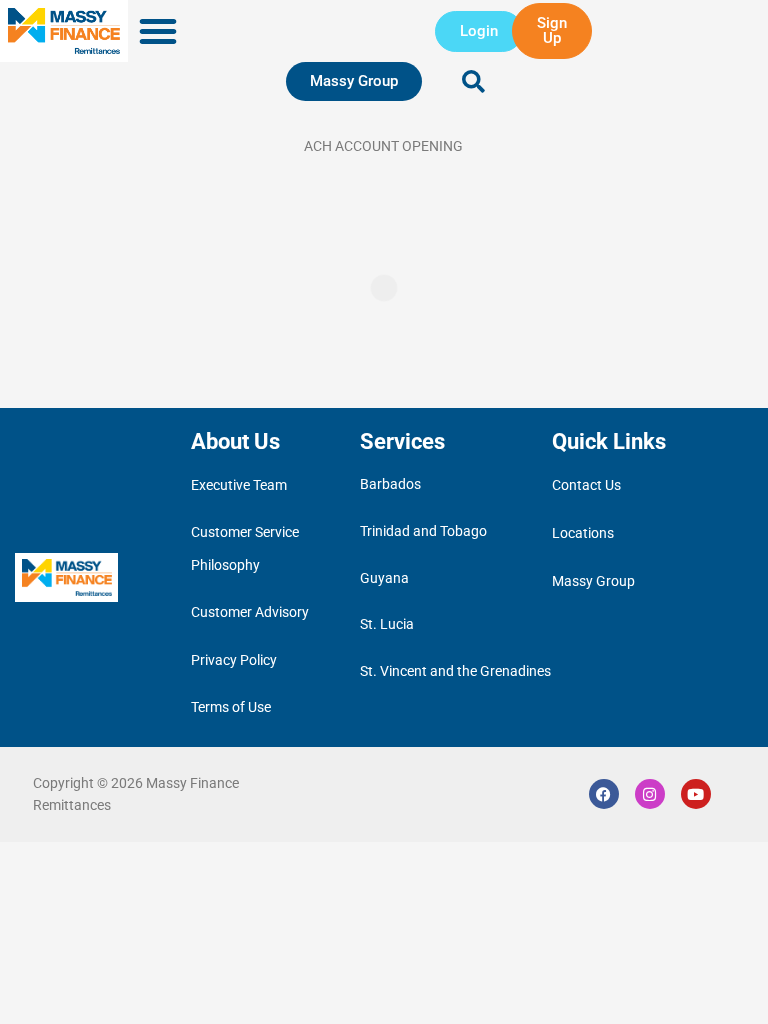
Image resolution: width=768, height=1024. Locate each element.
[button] (158, 31)
